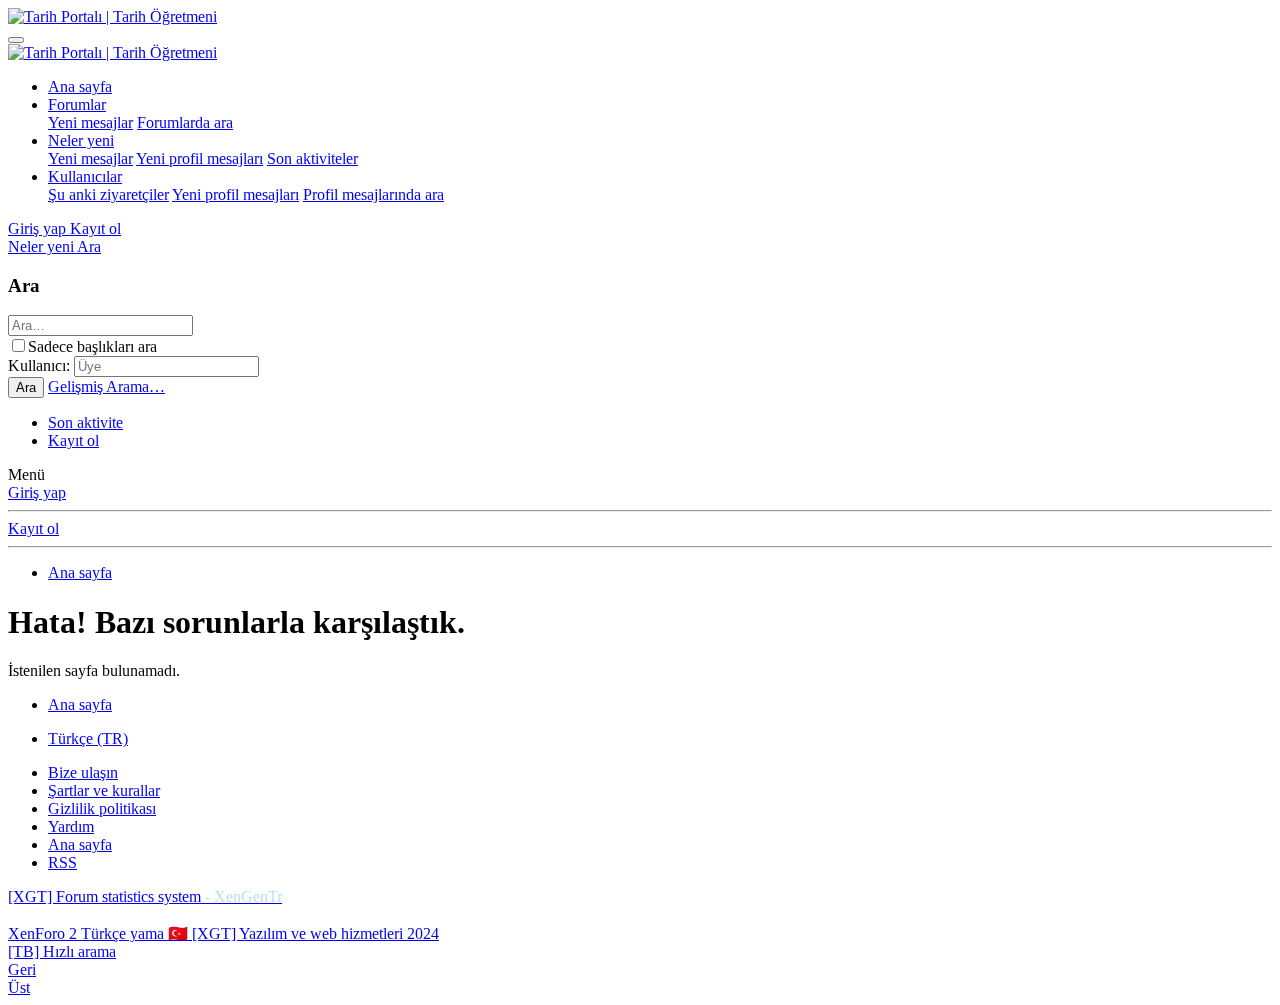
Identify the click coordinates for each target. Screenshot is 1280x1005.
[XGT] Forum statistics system (145, 896)
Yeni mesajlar (90, 122)
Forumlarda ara (185, 122)
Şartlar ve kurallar (104, 790)
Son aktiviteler (312, 158)
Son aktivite (85, 422)
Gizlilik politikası (102, 808)
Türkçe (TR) (88, 738)
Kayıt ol (73, 440)
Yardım (71, 826)
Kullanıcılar (85, 176)
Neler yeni (81, 140)
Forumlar (77, 104)
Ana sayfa (80, 86)
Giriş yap (37, 492)
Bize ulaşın (83, 772)
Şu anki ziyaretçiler (108, 194)
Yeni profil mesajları (199, 158)
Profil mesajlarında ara (373, 194)
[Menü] (16, 40)
